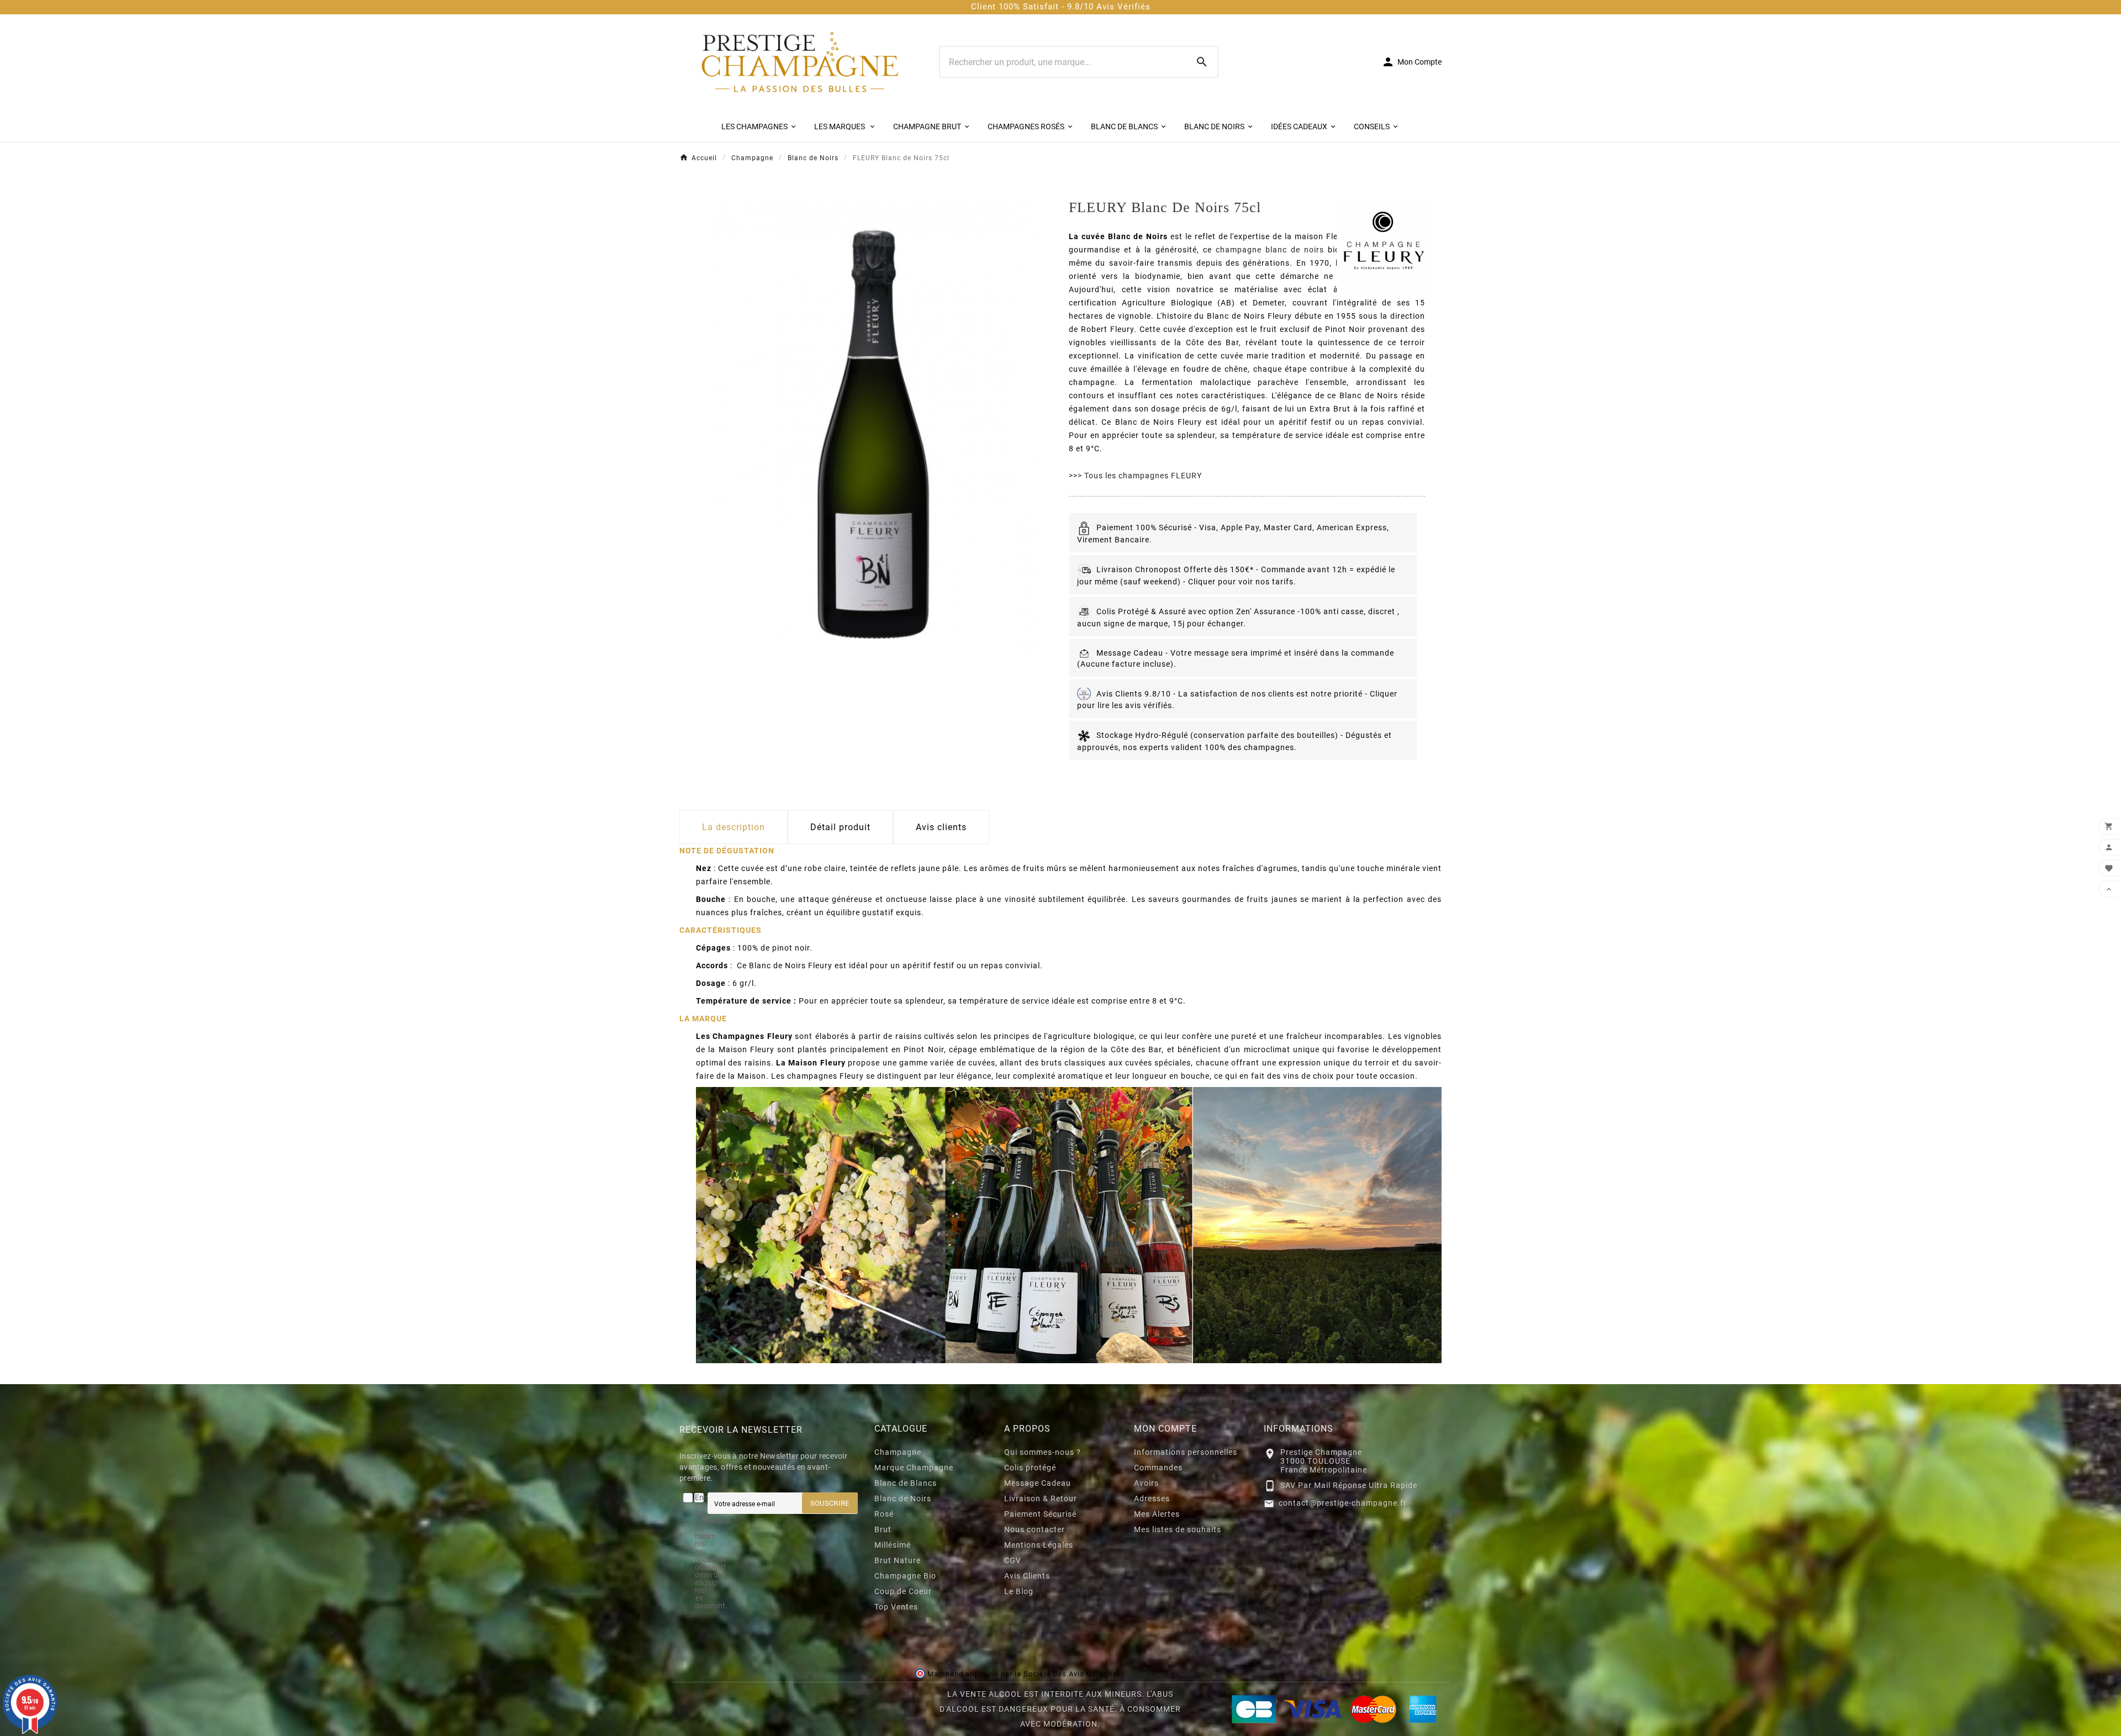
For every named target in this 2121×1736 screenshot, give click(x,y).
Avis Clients (1027, 1576)
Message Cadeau (1038, 1483)
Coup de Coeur (903, 1591)
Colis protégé (1030, 1468)
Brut (883, 1529)
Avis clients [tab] (941, 827)
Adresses (1152, 1498)
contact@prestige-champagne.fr (1343, 1503)
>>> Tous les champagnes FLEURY (1135, 476)
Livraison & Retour (1041, 1498)
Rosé (884, 1514)
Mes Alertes (1157, 1514)
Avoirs (1146, 1483)
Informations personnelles (1186, 1452)
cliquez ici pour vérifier (1163, 1674)
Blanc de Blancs (906, 1483)
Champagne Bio (905, 1576)
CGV (1013, 1560)
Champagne (898, 1452)
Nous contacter (1035, 1529)
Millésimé (893, 1545)
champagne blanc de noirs (1270, 250)
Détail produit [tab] (840, 827)
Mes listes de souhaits (1178, 1529)
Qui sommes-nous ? (1043, 1452)
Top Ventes (896, 1607)
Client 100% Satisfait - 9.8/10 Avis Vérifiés (1061, 7)
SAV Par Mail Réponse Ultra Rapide (1349, 1485)
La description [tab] (734, 827)
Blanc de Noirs (903, 1498)
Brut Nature (898, 1560)
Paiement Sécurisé (1040, 1514)
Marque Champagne (914, 1468)
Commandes (1158, 1468)
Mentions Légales (1039, 1545)
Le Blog (1019, 1591)
